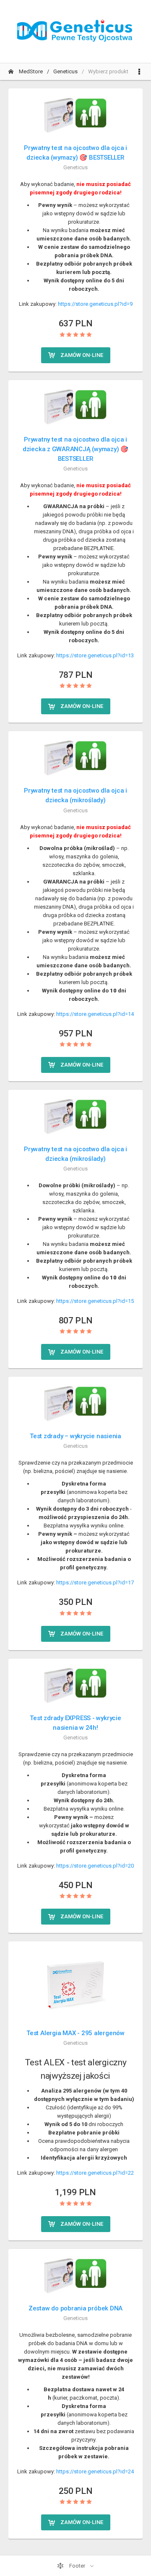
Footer (77, 2566)
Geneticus (65, 71)
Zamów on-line (81, 355)
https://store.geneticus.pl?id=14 (95, 1014)
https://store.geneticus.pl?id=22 (95, 2173)
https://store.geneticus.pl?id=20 (95, 1866)
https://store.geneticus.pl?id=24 (95, 2471)
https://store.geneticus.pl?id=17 (95, 1583)
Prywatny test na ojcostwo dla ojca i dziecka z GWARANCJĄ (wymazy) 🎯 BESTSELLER (75, 449)
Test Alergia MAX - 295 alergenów (75, 2033)
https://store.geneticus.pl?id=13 (95, 655)
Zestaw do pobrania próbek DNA (75, 2308)
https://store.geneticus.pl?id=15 (95, 1301)
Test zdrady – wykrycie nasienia (75, 1436)
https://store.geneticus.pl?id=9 (95, 304)
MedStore (30, 71)
